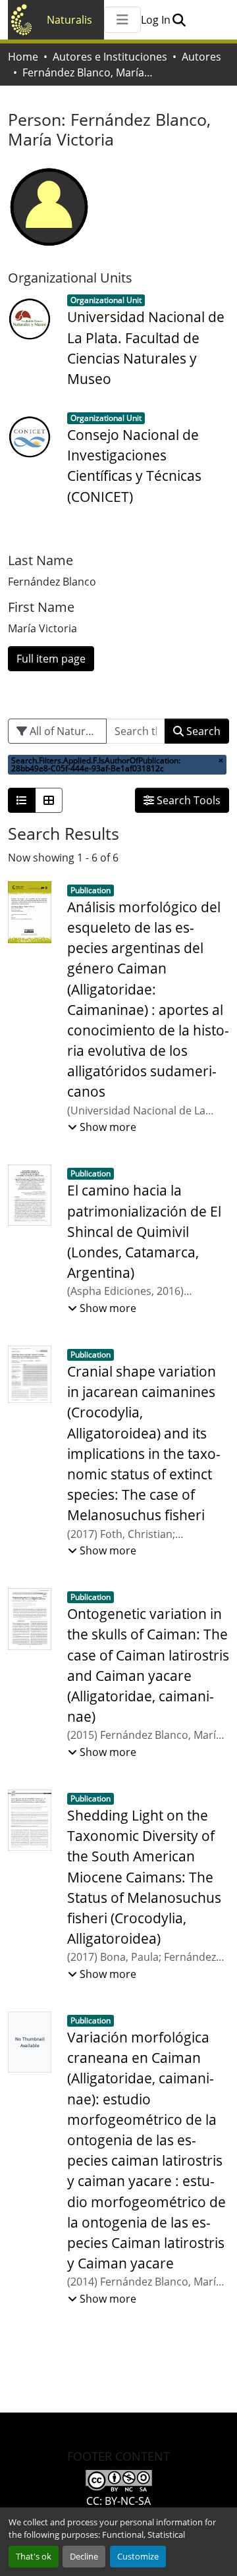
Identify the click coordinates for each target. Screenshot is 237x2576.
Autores (201, 57)
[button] (179, 20)
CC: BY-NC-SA (118, 2501)
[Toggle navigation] (122, 20)
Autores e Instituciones (110, 57)
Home (23, 57)
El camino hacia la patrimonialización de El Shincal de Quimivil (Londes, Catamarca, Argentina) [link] (144, 1231)
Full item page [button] (51, 659)
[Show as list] (22, 800)
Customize (138, 2556)
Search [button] (202, 731)
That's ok (34, 2556)
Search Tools (187, 800)
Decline (84, 2556)
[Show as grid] (49, 800)
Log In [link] (156, 20)
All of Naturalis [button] (65, 731)
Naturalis (69, 20)
